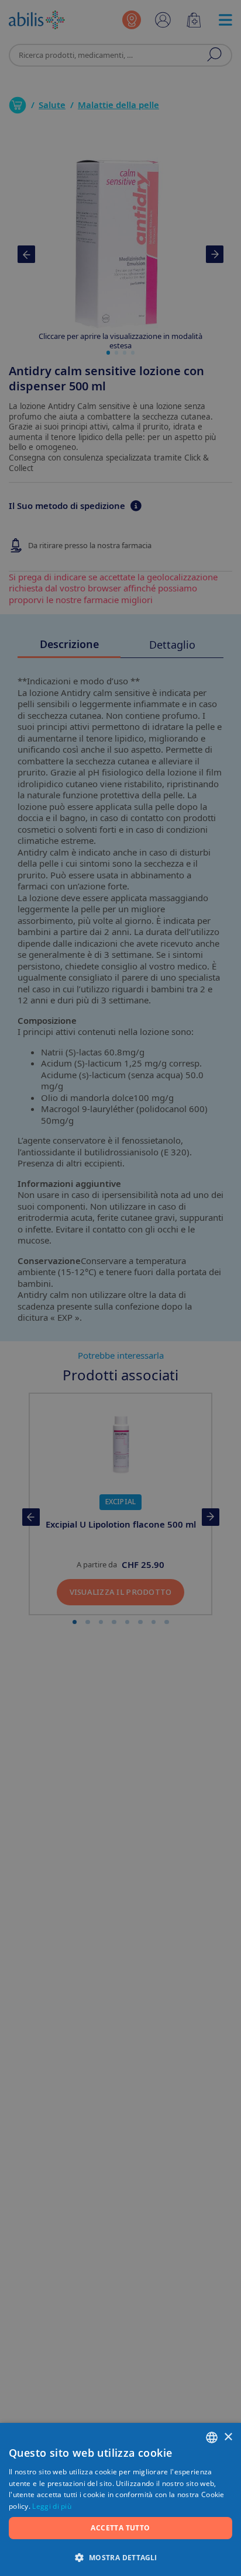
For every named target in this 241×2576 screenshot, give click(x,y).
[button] (120, 2557)
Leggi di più (52, 2506)
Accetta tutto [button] (120, 2528)
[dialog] (120, 1288)
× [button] (228, 2437)
